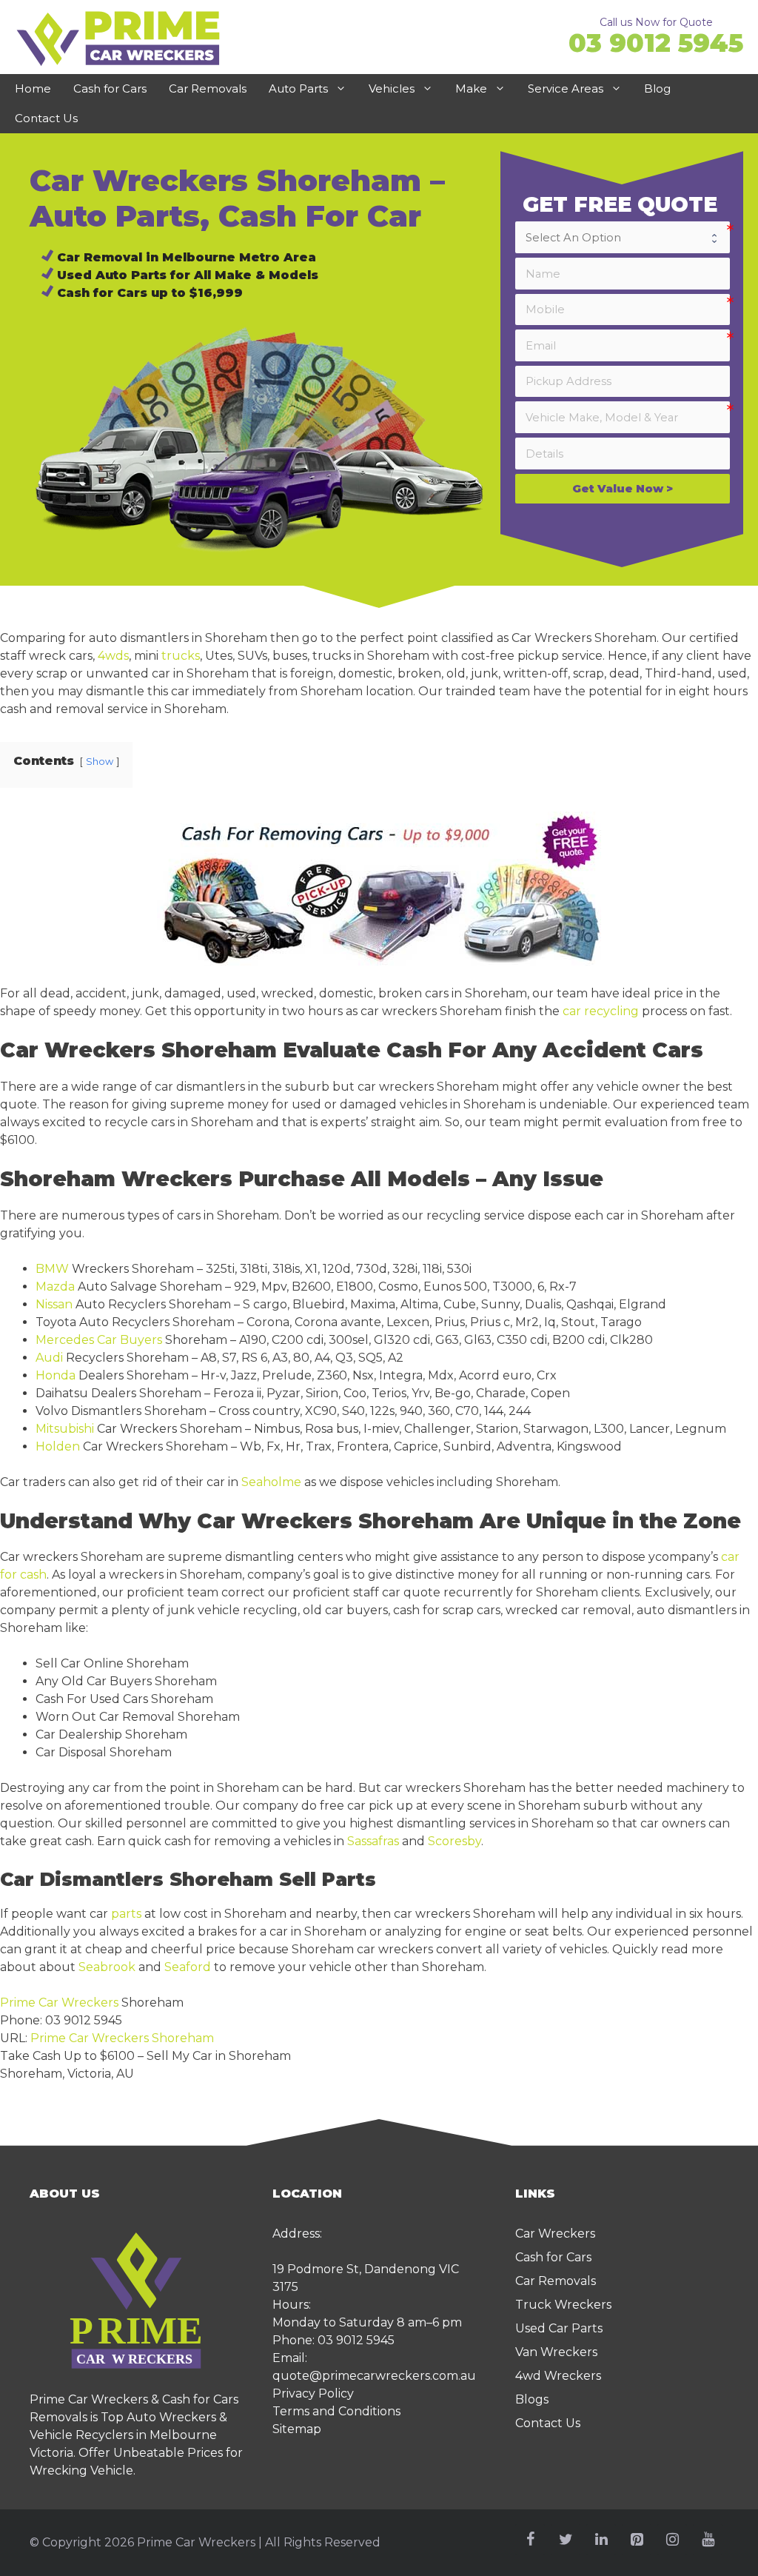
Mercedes (65, 1340)
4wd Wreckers (558, 2376)
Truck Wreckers (563, 2305)
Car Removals (208, 88)
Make (471, 88)
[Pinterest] (637, 2540)
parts (126, 1914)
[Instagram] (672, 2540)
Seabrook (107, 1967)
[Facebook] (530, 2540)
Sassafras (373, 1841)
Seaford (188, 1967)
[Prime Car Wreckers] (118, 37)
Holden (58, 1446)
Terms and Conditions (336, 2411)
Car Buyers (130, 1340)
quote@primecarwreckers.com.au (374, 2376)
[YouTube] (708, 2540)
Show (100, 762)
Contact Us (46, 118)
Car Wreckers (555, 2234)
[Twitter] (566, 2540)
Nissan (54, 1304)
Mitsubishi (65, 1429)
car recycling (601, 1011)
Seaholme (271, 1482)
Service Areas (566, 88)
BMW (52, 1269)
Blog (657, 88)
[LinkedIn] (601, 2540)
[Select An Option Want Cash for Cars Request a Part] (623, 237)
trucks (181, 656)
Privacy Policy (313, 2393)
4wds (113, 656)
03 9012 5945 (656, 43)
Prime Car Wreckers (59, 2003)
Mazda (55, 1287)
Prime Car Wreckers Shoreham (122, 2038)
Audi (49, 1358)
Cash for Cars (110, 88)
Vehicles (392, 88)
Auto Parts (298, 88)
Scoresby (455, 1841)
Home (33, 88)
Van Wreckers (556, 2352)
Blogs (532, 2399)
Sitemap (297, 2429)
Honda (56, 1375)
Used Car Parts (559, 2328)
